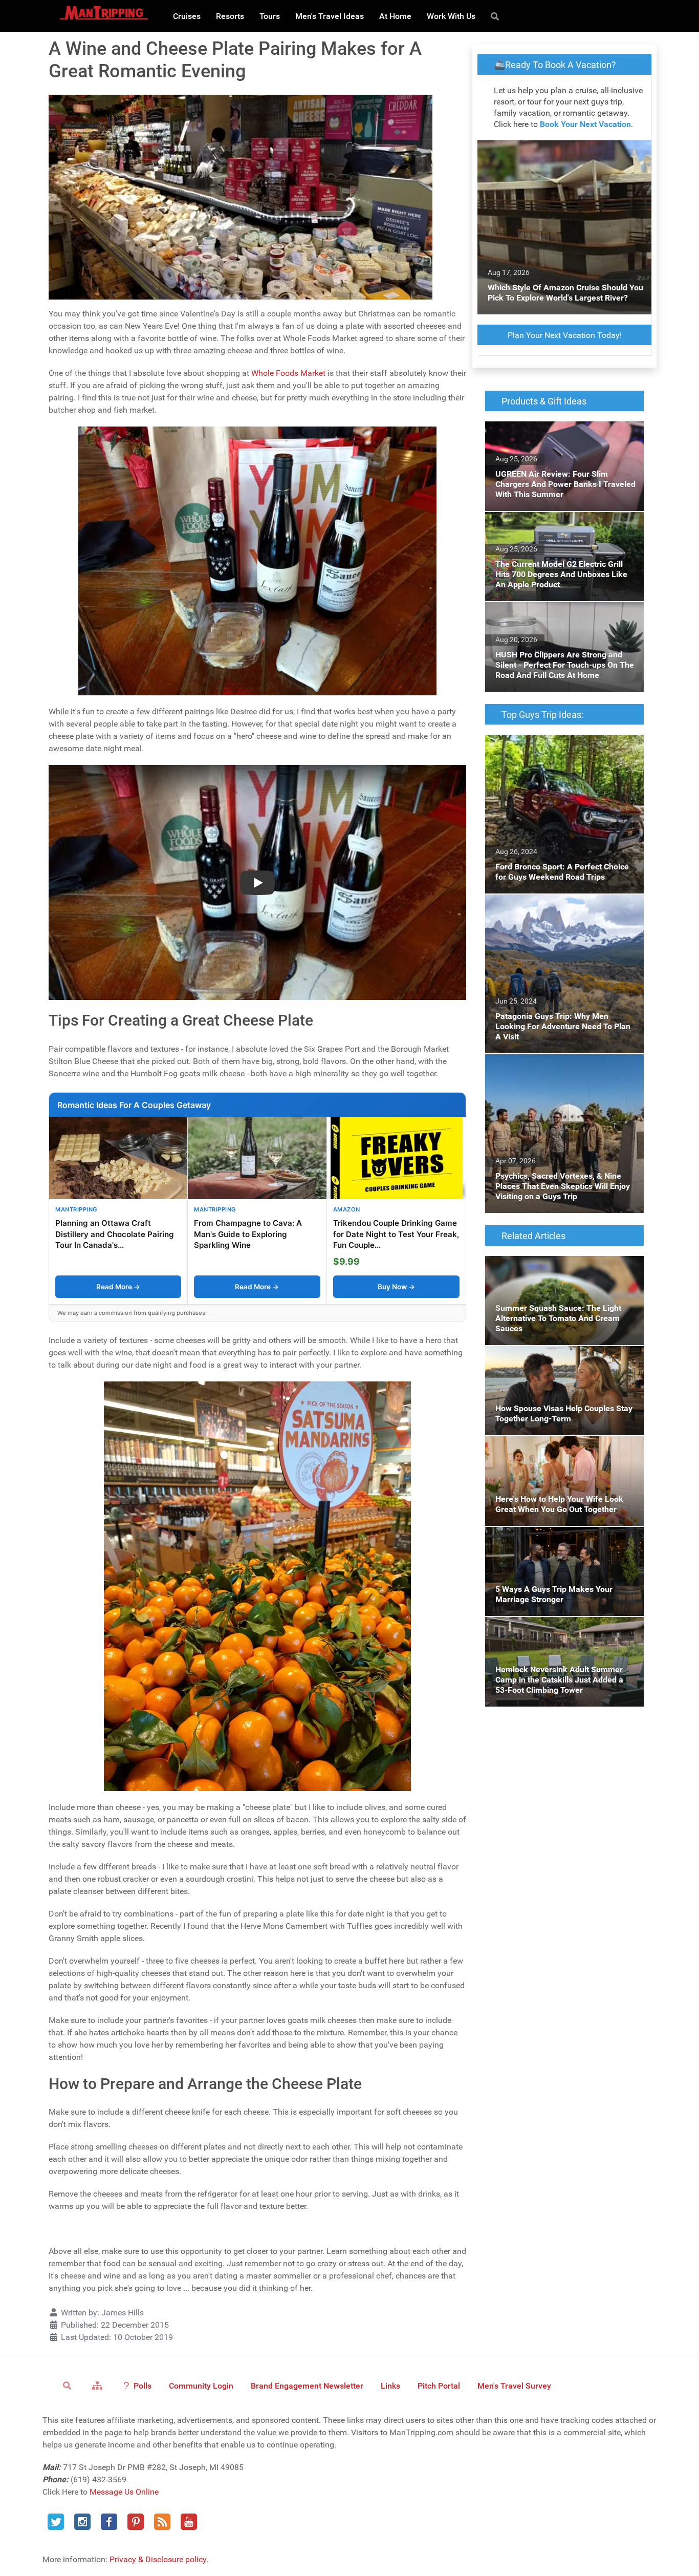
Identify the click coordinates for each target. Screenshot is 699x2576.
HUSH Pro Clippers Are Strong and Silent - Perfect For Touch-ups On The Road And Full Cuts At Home (560, 620)
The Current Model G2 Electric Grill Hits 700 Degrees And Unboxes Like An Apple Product (563, 530)
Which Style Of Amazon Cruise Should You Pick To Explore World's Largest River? (563, 152)
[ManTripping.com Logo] (104, 13)
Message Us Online (124, 2492)
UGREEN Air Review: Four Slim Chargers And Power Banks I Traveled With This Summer (557, 440)
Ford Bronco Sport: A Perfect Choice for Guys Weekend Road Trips (556, 747)
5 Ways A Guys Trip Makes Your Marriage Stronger (560, 1539)
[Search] (497, 16)
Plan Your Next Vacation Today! (565, 335)
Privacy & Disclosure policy (158, 2559)
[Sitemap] (99, 2385)
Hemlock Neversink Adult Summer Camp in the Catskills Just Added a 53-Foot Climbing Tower (564, 1635)
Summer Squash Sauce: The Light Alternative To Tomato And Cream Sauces (560, 1268)
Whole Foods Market (288, 373)
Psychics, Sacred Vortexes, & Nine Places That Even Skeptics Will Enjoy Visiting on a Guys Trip (562, 1072)
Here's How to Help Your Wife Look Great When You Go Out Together (558, 1448)
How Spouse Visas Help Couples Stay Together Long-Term (553, 1358)
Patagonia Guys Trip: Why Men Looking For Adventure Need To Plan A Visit (563, 907)
